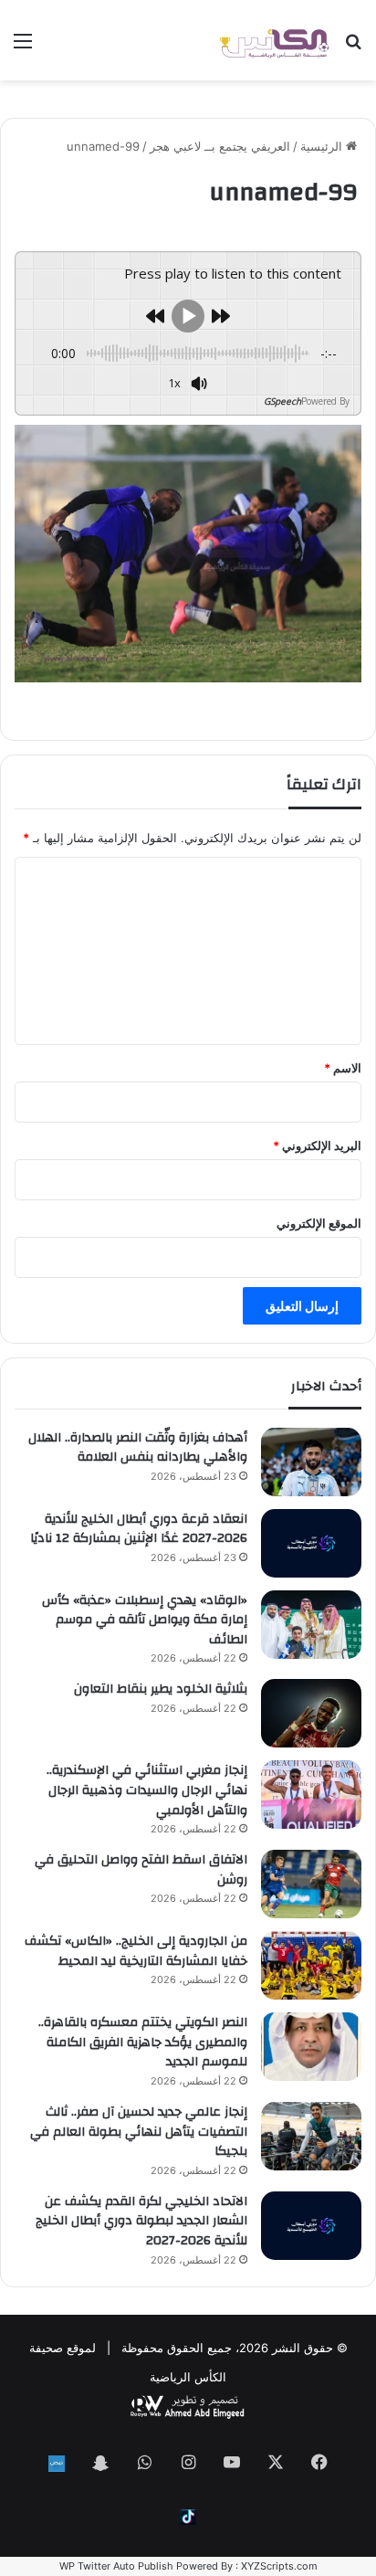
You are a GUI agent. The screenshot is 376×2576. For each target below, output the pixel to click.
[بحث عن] (353, 47)
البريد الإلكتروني (317, 1145)
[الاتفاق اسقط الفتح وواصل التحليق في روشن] (311, 1884)
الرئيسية (323, 146)
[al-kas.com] (274, 40)
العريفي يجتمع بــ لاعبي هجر (220, 146)
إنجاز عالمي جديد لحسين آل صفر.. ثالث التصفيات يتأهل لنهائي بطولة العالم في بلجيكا (139, 2132)
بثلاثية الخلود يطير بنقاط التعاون (161, 1689)
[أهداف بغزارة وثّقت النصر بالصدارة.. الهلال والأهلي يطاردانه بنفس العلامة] (311, 1462)
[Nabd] (57, 2464)
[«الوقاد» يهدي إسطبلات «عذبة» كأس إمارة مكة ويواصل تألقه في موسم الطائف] (311, 1625)
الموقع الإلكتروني (319, 1223)
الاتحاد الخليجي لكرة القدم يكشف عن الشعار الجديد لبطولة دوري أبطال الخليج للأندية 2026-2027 (141, 2221)
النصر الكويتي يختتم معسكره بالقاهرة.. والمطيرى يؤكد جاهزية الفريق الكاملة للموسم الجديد (143, 2042)
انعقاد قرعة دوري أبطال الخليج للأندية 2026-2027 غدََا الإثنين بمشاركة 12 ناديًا (139, 1529)
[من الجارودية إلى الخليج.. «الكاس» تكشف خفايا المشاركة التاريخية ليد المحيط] (311, 1965)
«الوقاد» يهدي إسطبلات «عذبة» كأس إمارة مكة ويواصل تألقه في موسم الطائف (145, 1620)
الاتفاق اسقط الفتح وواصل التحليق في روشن (141, 1870)
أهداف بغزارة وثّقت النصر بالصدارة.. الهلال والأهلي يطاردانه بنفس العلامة (138, 1448)
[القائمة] (23, 47)
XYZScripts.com (279, 2566)
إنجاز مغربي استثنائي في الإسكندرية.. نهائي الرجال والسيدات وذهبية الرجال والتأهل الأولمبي (147, 1790)
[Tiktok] (188, 2517)
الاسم (343, 1068)
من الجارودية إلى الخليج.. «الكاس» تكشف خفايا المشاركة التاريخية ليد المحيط (136, 1951)
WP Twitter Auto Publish (116, 2566)
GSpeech (282, 401)
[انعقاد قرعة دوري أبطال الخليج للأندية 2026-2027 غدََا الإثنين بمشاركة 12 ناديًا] (311, 1543)
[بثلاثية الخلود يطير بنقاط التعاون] (311, 1713)
